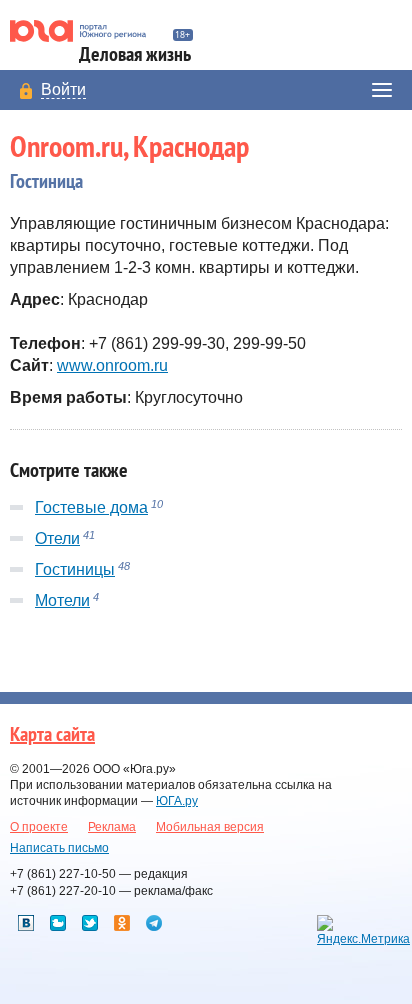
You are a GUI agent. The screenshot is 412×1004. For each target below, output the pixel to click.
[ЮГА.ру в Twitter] (90, 923)
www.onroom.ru (112, 365)
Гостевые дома (91, 507)
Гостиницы (75, 569)
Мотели (62, 600)
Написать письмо (59, 848)
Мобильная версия (210, 827)
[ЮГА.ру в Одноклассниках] (122, 923)
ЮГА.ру (177, 801)
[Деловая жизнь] (86, 31)
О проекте (39, 827)
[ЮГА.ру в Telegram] (154, 923)
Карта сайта (52, 735)
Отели (57, 538)
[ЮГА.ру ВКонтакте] (26, 923)
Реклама (112, 827)
